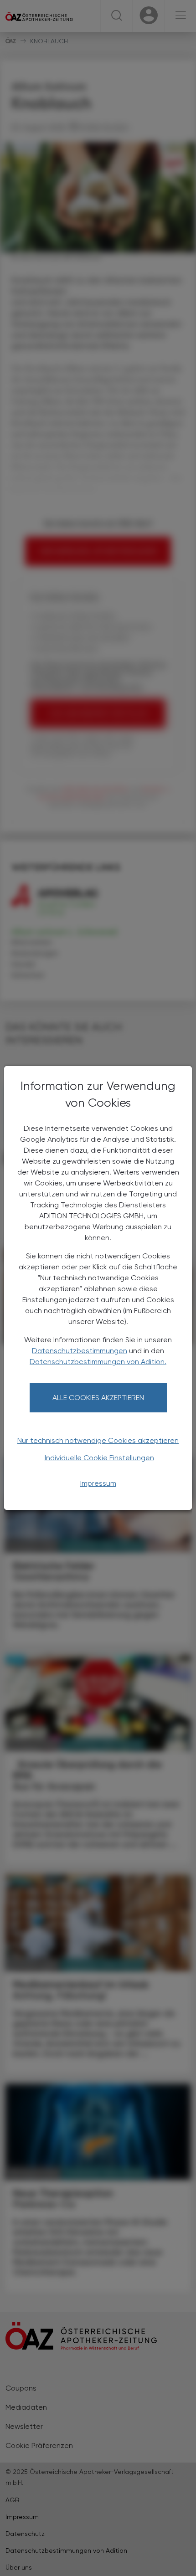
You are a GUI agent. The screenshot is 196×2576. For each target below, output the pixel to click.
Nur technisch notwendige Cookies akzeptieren (98, 1440)
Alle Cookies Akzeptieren (98, 1398)
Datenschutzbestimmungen (80, 1351)
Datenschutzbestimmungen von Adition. (98, 1362)
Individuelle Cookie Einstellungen (99, 1458)
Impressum (98, 1483)
